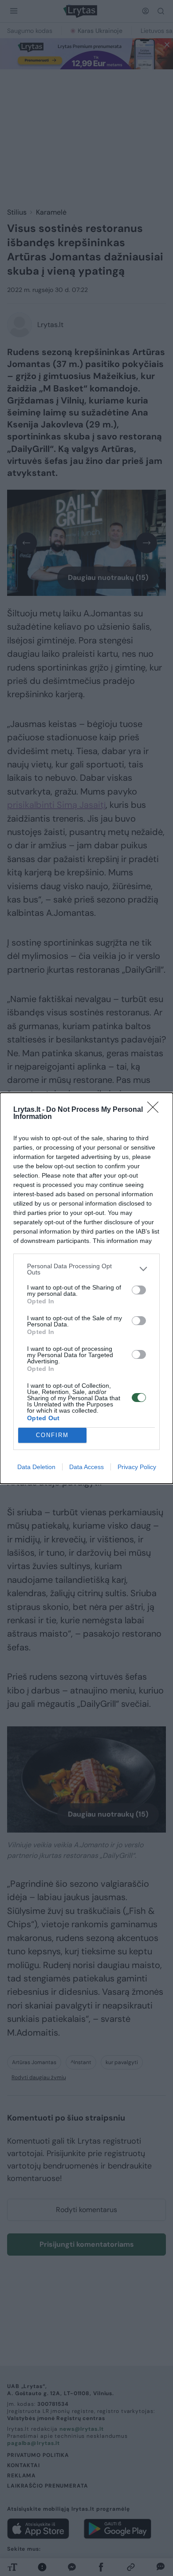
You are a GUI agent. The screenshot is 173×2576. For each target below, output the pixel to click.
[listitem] (86, 1269)
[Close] (156, 1110)
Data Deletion (36, 1467)
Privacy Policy (137, 1467)
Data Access (86, 1467)
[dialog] (86, 1288)
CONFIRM (52, 1435)
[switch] (139, 1290)
